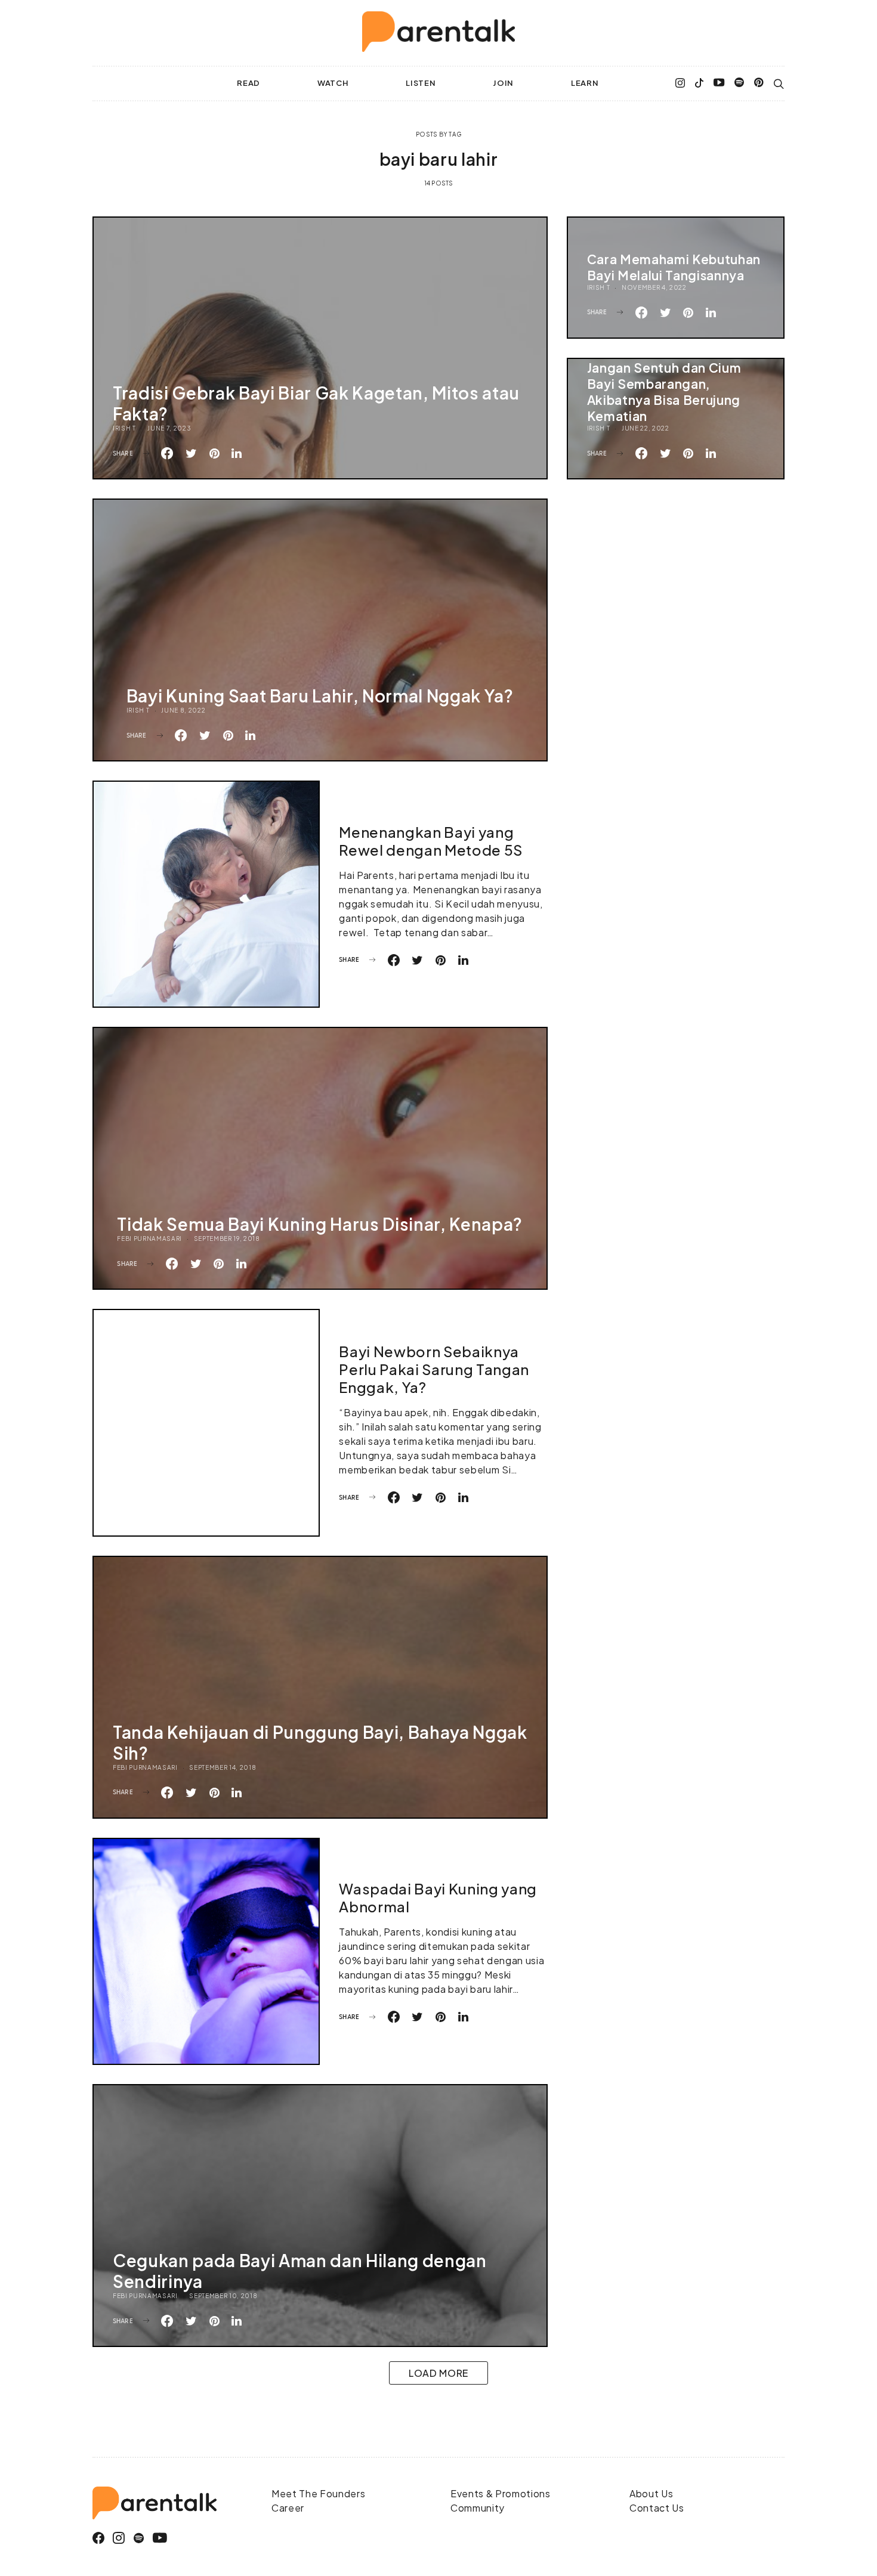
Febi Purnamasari (149, 1239)
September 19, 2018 (227, 1239)
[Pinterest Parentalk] (759, 83)
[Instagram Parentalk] (680, 83)
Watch (333, 83)
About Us (651, 2493)
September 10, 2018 (223, 2296)
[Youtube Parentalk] (719, 83)
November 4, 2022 (654, 287)
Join (503, 83)
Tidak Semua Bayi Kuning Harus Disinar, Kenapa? (320, 1224)
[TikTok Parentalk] (699, 83)
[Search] (779, 84)
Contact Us (657, 2508)
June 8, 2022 (183, 710)
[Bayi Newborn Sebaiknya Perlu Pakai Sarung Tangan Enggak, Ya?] (206, 1422)
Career (288, 2508)
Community (478, 2508)
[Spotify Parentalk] (739, 83)
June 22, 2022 (646, 428)
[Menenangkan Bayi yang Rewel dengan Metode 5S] (206, 894)
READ (248, 83)
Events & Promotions (501, 2493)
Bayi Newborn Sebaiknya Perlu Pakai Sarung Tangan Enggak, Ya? (434, 1369)
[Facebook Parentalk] (99, 2538)
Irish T (124, 428)
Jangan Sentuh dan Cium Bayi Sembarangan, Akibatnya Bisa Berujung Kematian (664, 392)
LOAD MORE (438, 2373)
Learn (585, 83)
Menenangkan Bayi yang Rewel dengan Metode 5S (431, 841)
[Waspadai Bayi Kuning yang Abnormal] (206, 1951)
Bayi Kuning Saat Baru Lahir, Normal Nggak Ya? (320, 696)
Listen (421, 83)
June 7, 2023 (169, 428)
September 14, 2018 (223, 1767)
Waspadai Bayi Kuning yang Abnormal (438, 1897)
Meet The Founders (318, 2493)
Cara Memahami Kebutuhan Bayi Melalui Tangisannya (674, 267)
